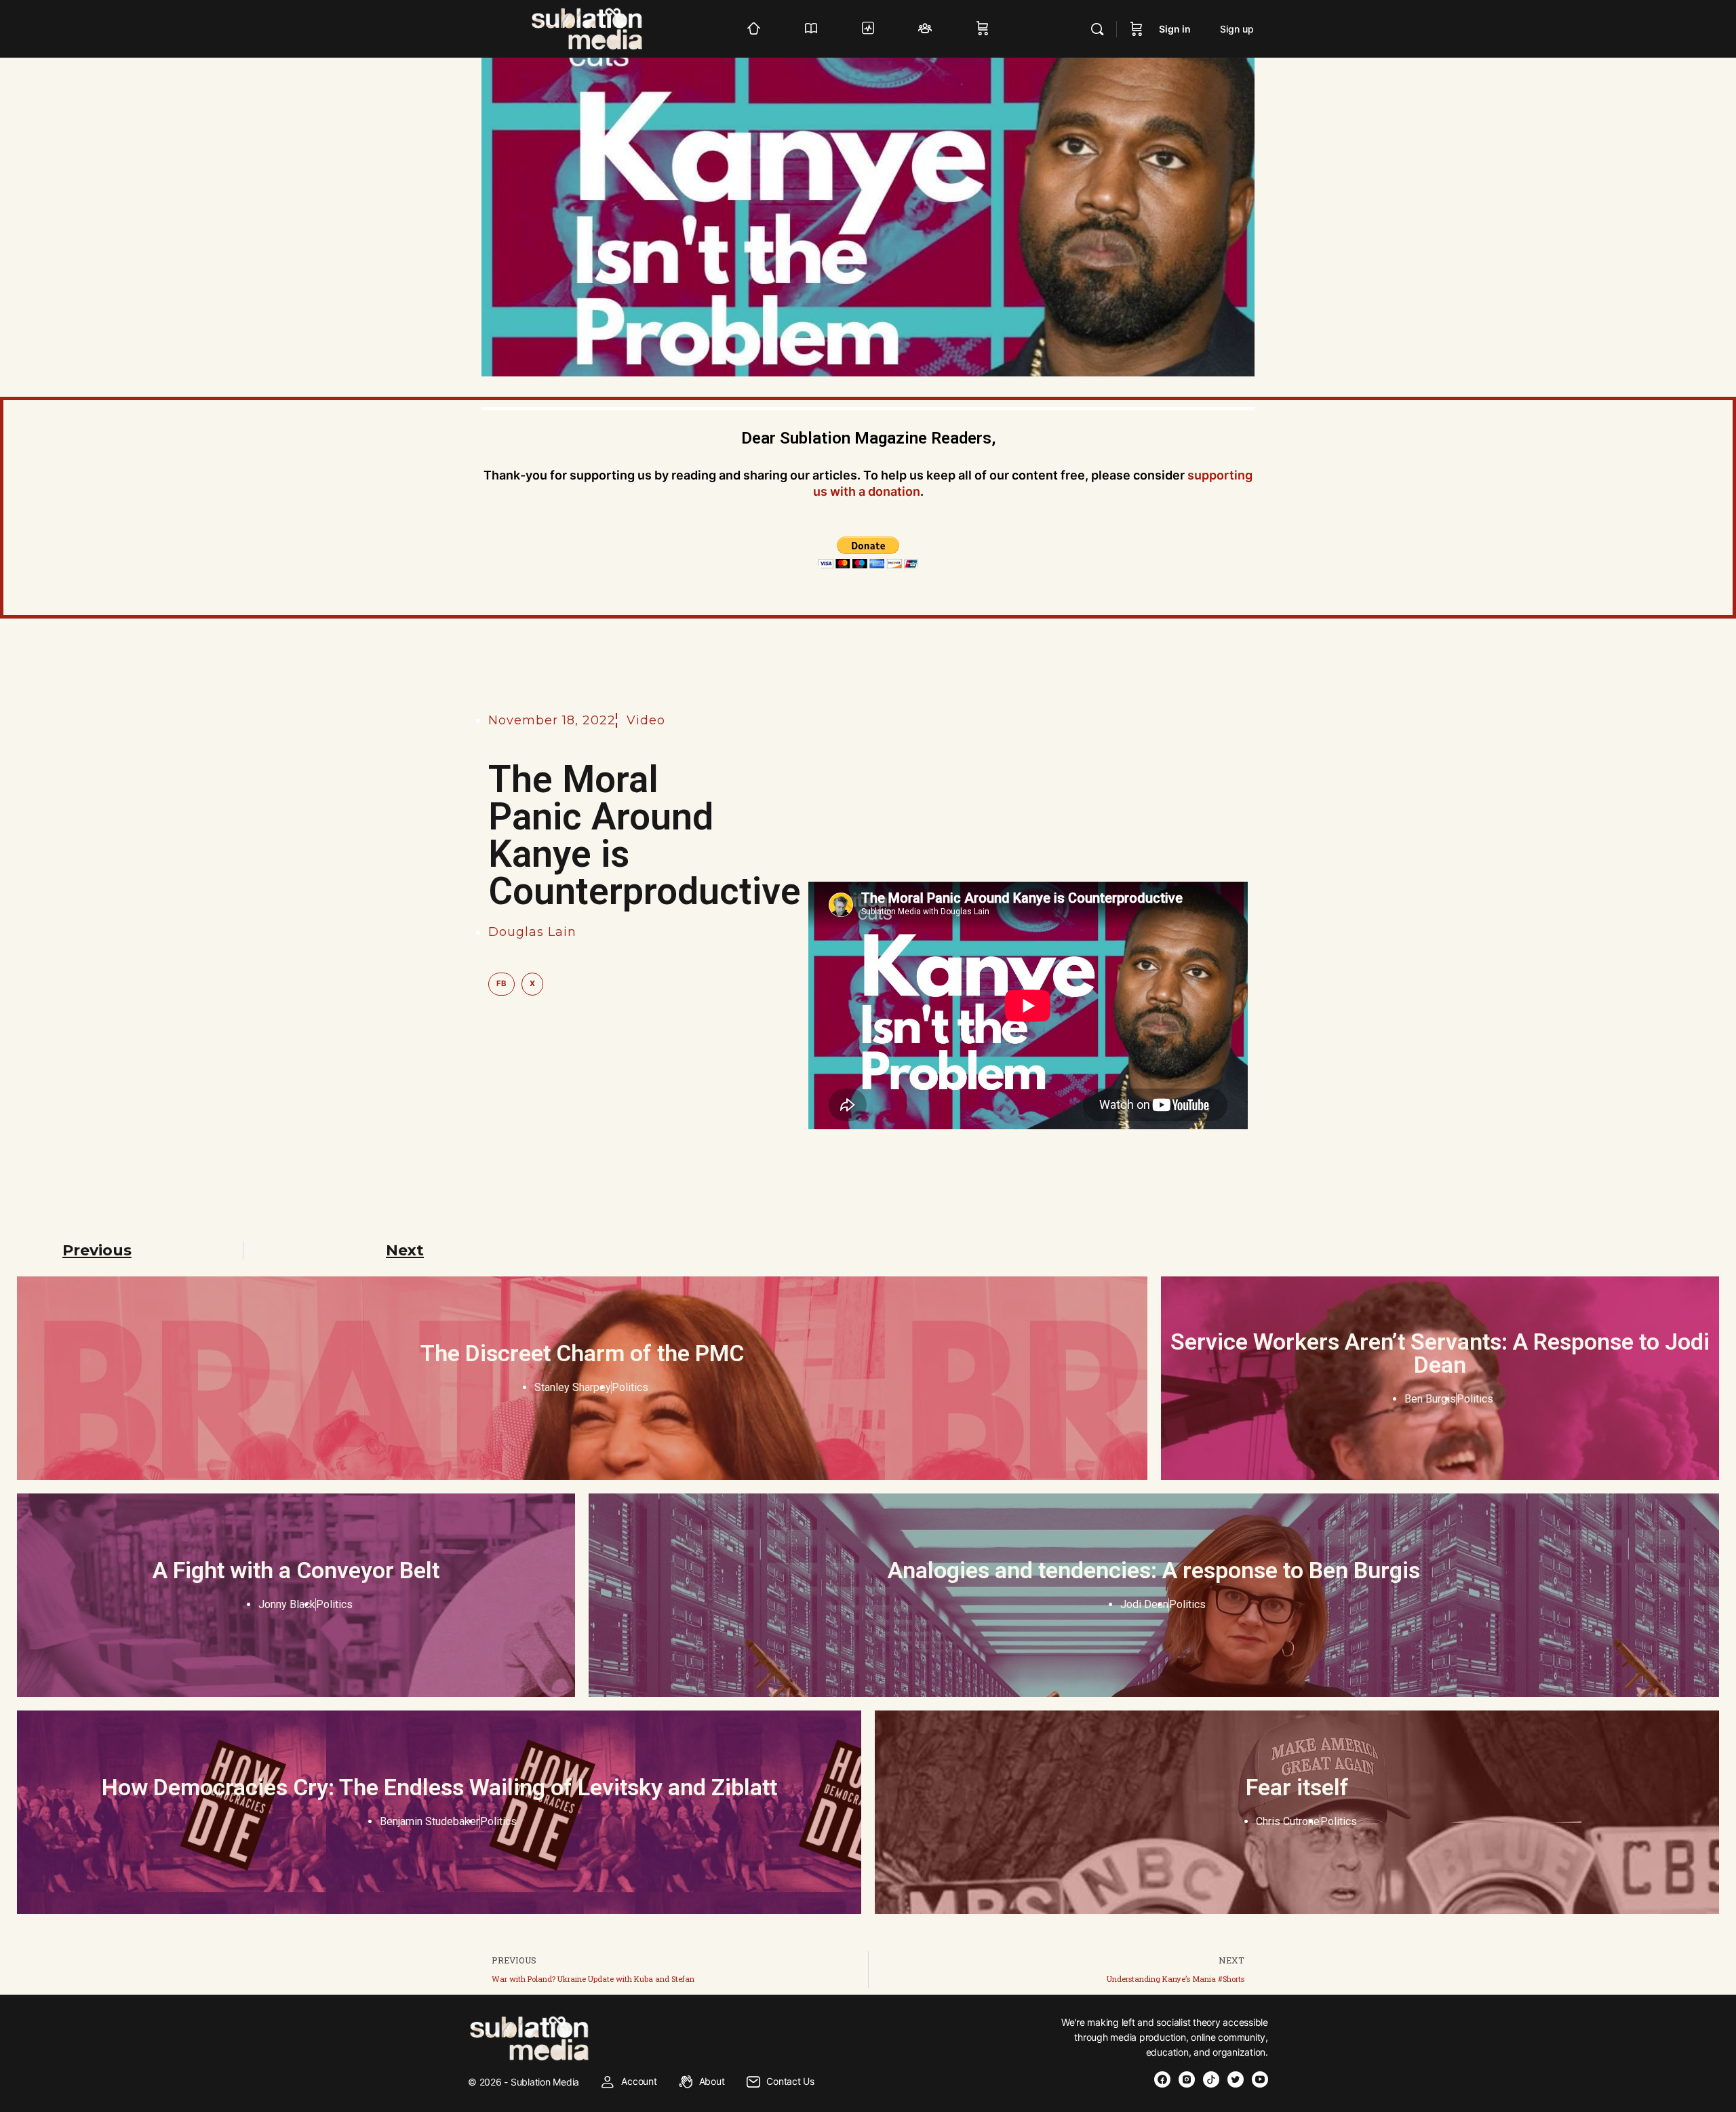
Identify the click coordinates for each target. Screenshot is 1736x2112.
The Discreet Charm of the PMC (582, 1353)
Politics (630, 1387)
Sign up (1237, 29)
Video (646, 720)
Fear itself (1297, 1787)
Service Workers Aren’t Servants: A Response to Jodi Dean (1440, 1353)
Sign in (1175, 29)
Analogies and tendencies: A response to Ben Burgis (1154, 1570)
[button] (501, 984)
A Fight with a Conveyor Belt (296, 1570)
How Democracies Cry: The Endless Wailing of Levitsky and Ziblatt (439, 1787)
